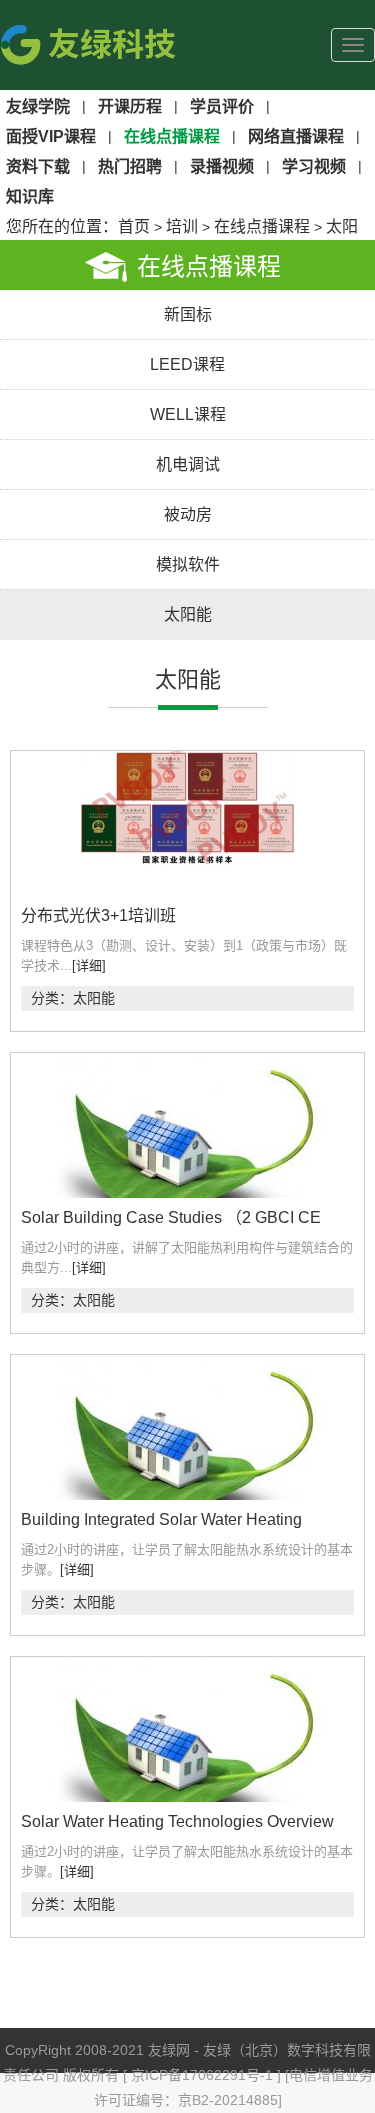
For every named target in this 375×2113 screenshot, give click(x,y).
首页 (134, 226)
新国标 (188, 314)
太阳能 (188, 614)
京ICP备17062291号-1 (204, 2075)
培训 (182, 226)
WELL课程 (188, 414)
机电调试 (188, 464)
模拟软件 (188, 564)
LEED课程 (187, 364)
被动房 (188, 514)
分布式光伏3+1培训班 (98, 915)
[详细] (89, 965)
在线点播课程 (262, 226)
